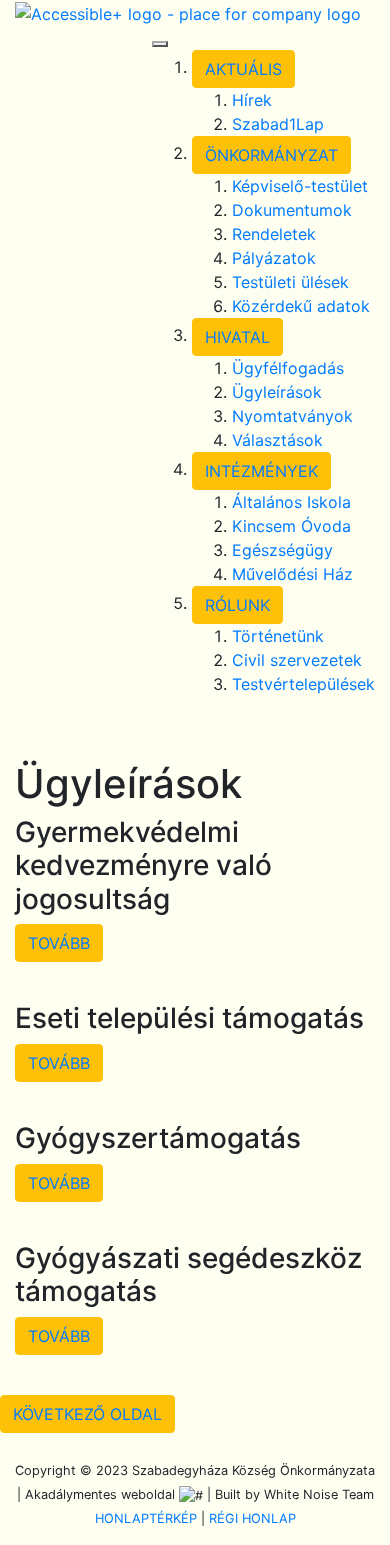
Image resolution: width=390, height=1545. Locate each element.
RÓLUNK (237, 605)
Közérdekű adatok (301, 306)
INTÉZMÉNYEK (261, 471)
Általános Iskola (291, 502)
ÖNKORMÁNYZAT (271, 155)
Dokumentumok (292, 210)
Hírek (252, 100)
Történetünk (278, 636)
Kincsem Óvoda (291, 526)
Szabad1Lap (278, 124)
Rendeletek (274, 234)
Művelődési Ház (292, 574)
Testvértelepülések (303, 684)
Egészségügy (282, 550)
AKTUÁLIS (243, 69)
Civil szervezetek (297, 660)
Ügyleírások (277, 392)
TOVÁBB (59, 943)
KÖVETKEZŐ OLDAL (87, 1414)
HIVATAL (237, 337)
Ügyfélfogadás (288, 368)
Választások (277, 440)
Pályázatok (274, 258)
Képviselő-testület (300, 186)
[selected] (188, 12)
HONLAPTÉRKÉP (146, 1518)
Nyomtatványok (292, 416)
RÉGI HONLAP (252, 1518)
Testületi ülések (290, 282)
